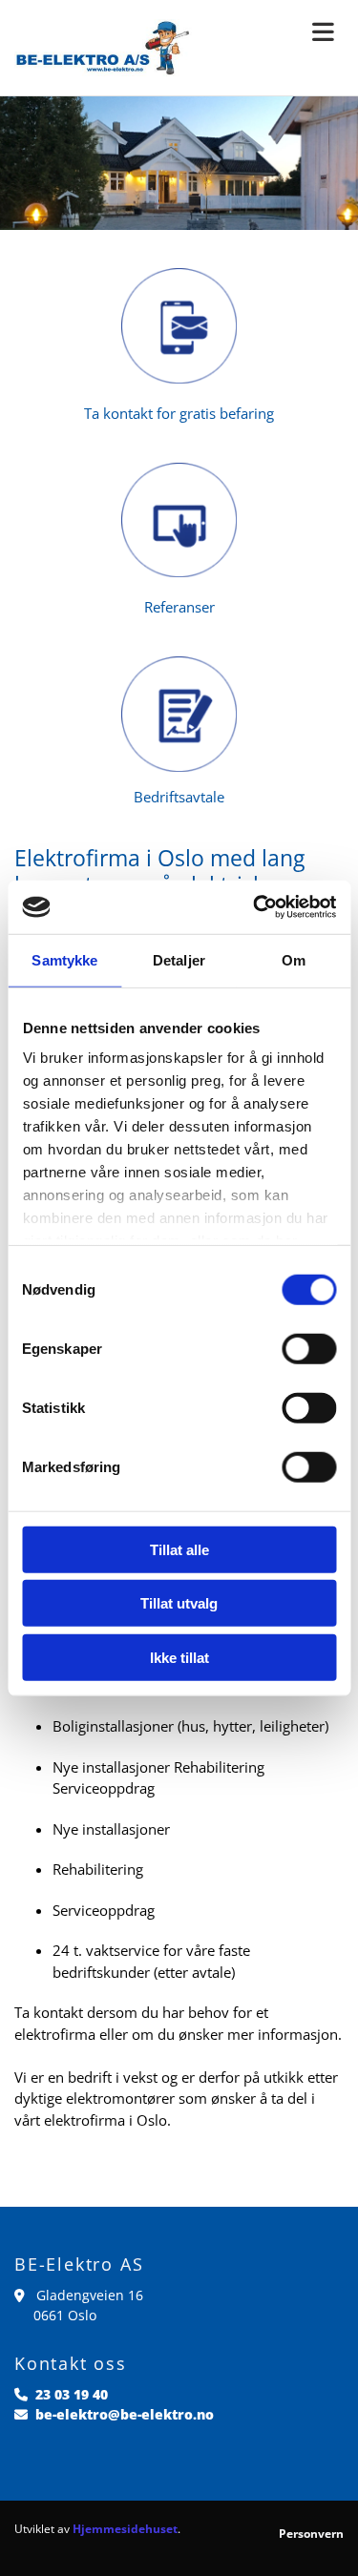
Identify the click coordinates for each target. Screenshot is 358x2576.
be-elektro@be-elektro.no (125, 2414)
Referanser (179, 607)
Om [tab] (294, 959)
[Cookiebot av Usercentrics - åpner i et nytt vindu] (255, 907)
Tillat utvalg (179, 1603)
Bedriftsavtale (179, 797)
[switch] (309, 1348)
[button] (284, 33)
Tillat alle (179, 1549)
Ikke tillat (179, 1657)
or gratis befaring (218, 413)
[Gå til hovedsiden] (105, 48)
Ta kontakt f (123, 413)
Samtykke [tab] (64, 959)
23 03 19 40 (72, 2394)
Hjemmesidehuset (125, 2529)
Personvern (311, 2534)
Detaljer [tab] (179, 959)
